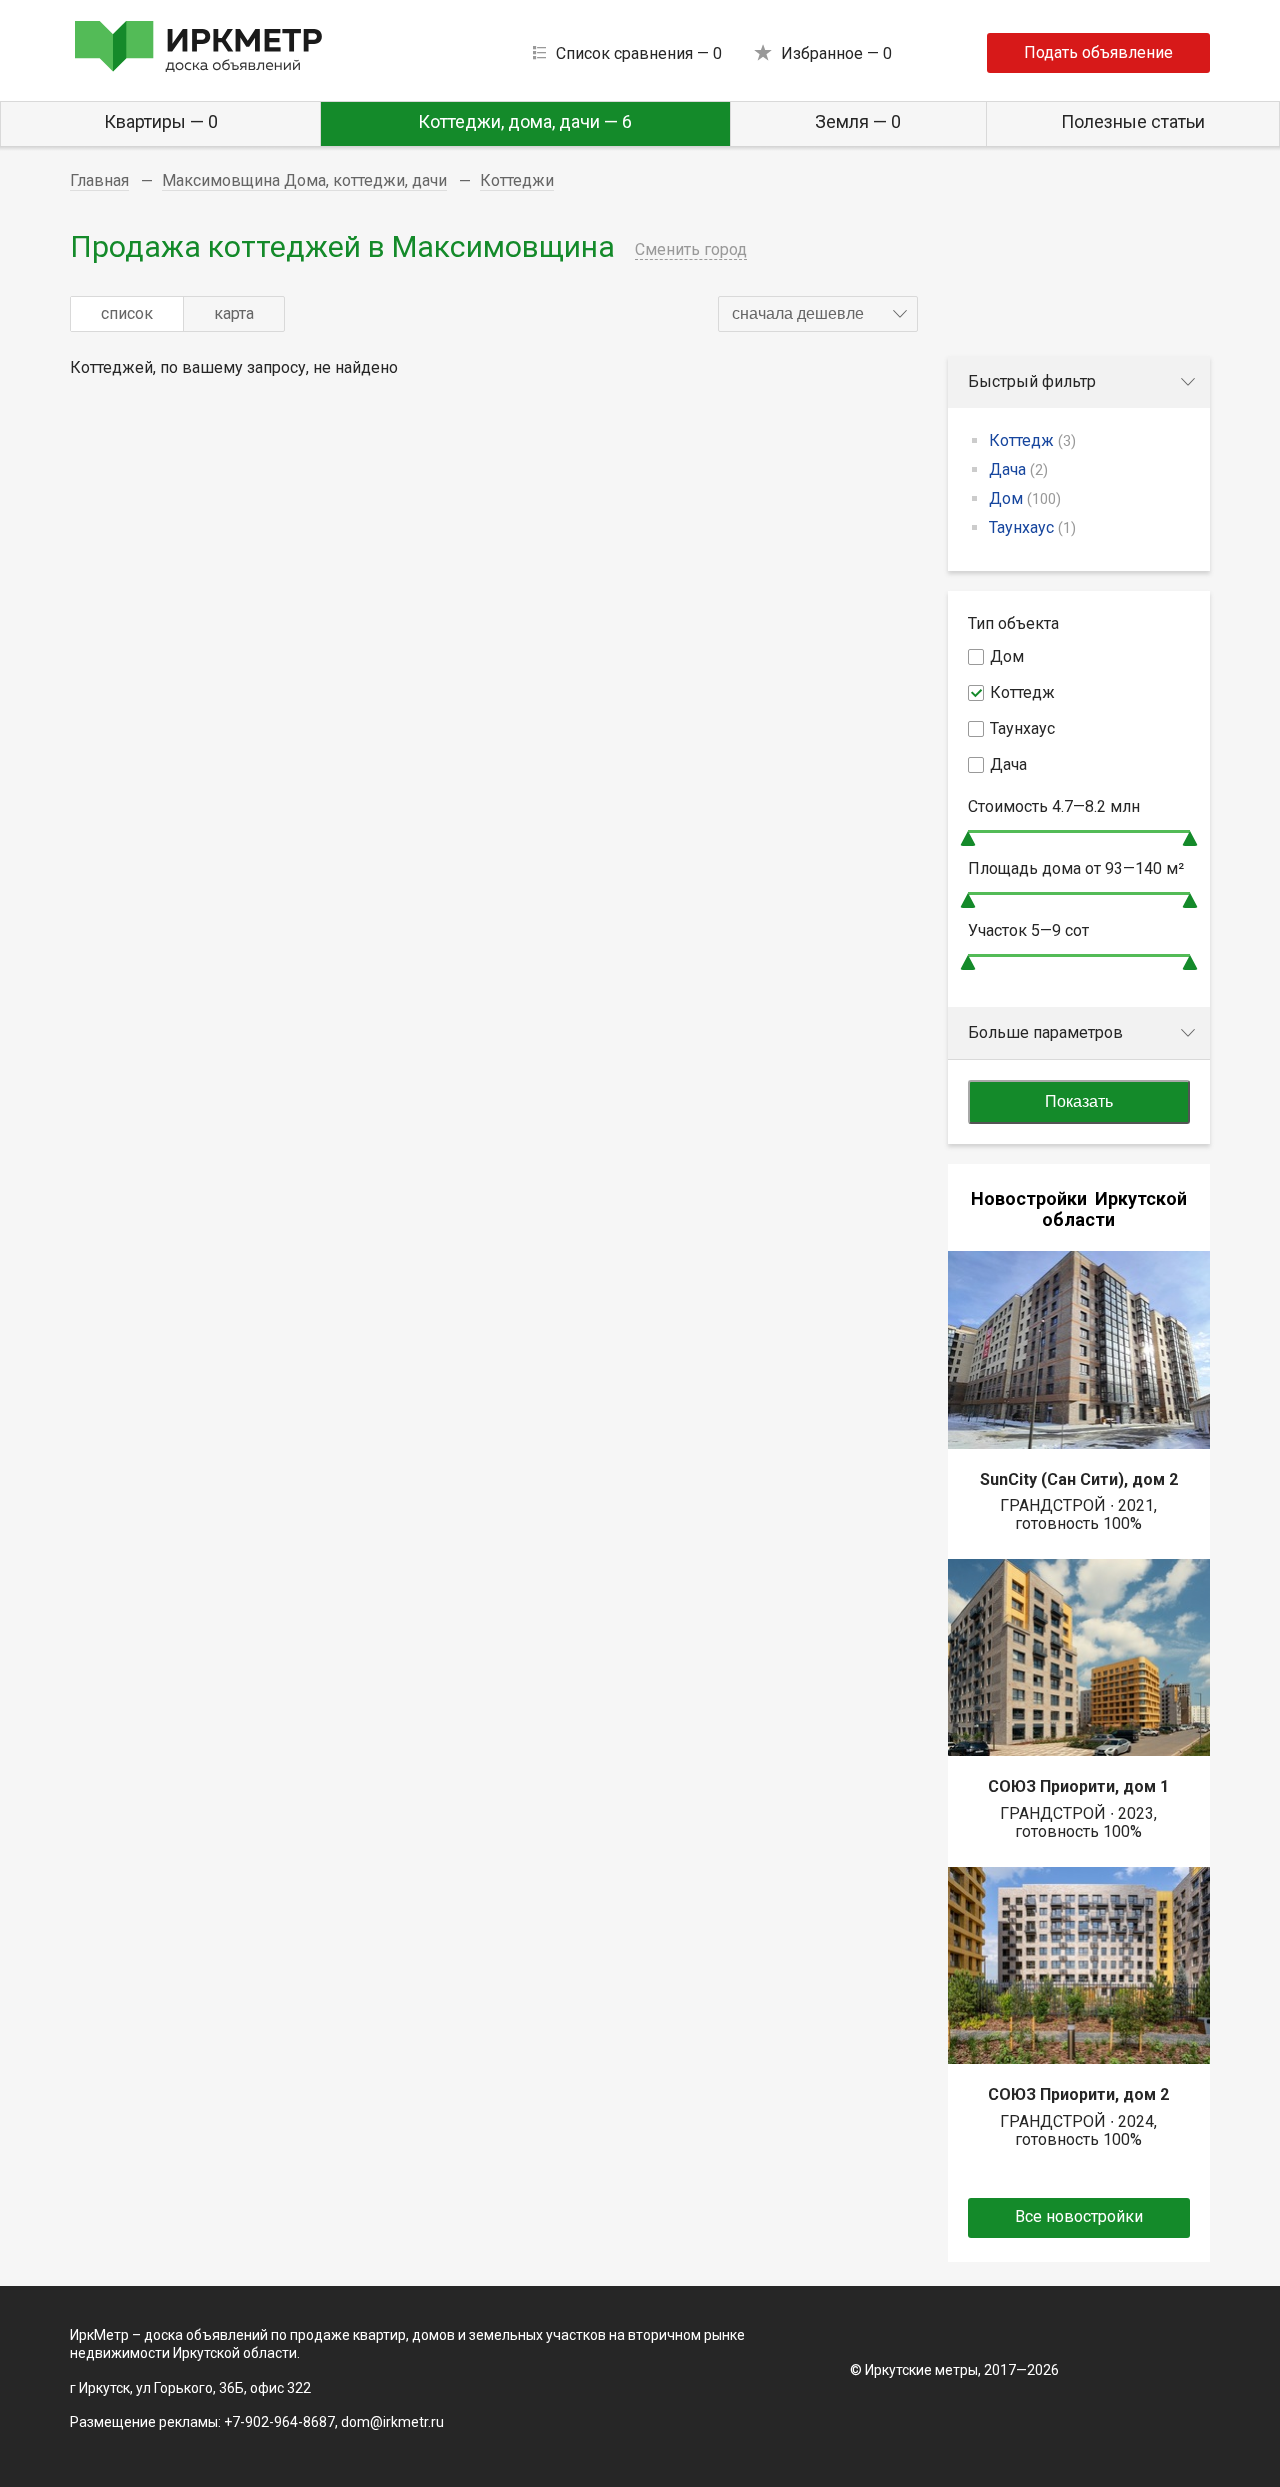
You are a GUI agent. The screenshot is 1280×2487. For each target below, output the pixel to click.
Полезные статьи (1133, 121)
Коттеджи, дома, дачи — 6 (525, 121)
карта (234, 313)
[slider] (968, 838)
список (127, 313)
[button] (818, 314)
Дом (1025, 498)
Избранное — (836, 53)
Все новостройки (1079, 2216)
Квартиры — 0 (161, 121)
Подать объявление (1098, 52)
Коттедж (1032, 440)
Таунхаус (1032, 527)
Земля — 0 (858, 121)
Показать (1079, 1101)
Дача (1018, 469)
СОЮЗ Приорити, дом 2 (1078, 2094)
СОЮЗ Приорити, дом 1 (1078, 1786)
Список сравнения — (639, 53)
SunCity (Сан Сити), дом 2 (1079, 1479)
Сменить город (691, 249)
